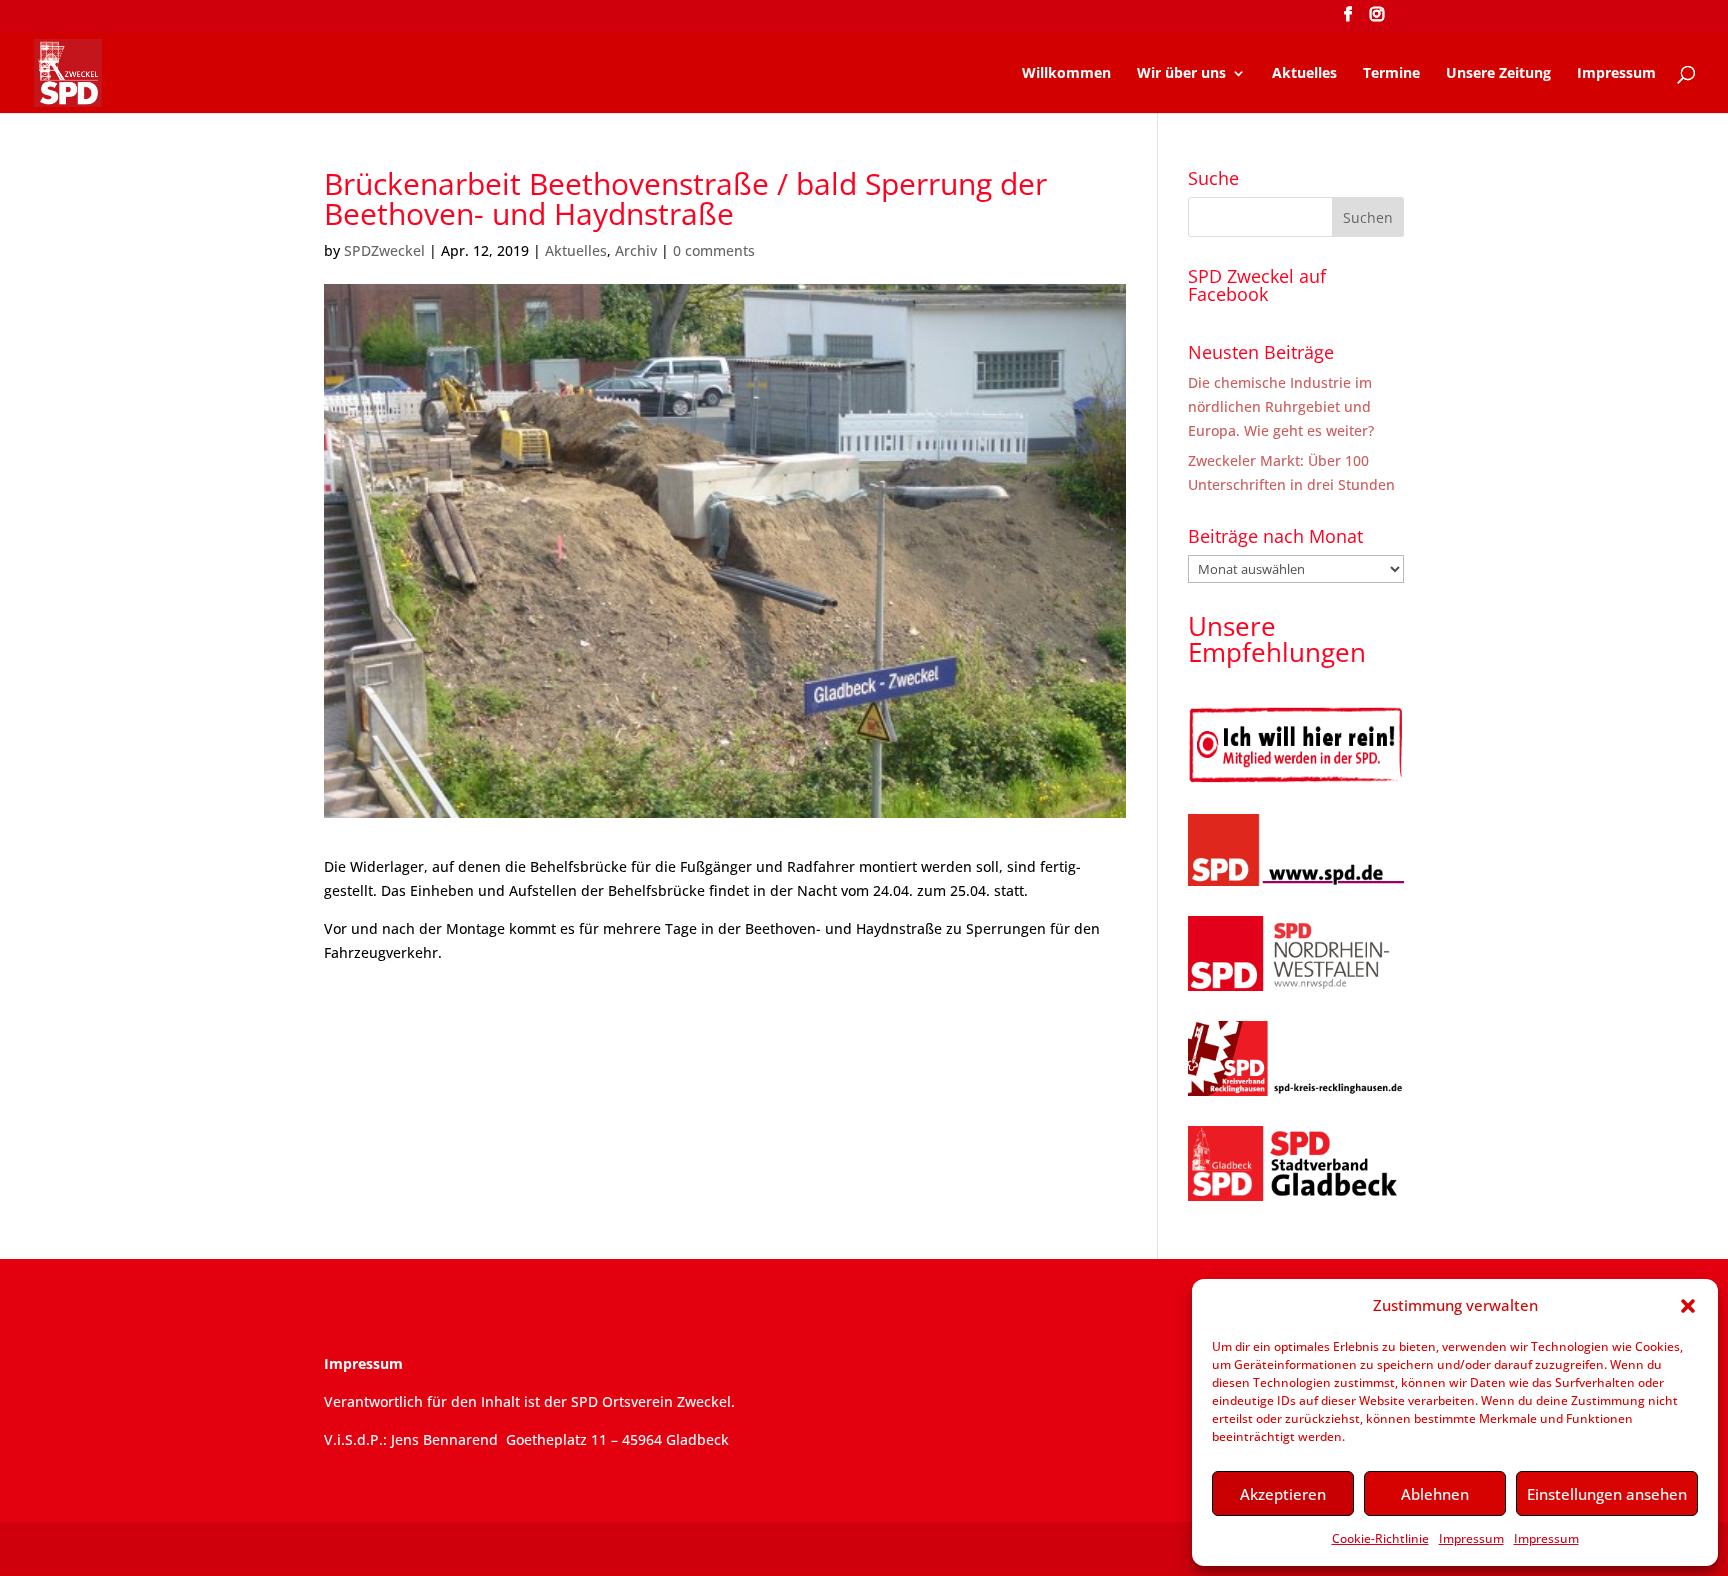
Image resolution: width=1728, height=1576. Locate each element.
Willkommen (1066, 74)
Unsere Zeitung (1498, 74)
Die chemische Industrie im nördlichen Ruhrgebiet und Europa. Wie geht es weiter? (1281, 406)
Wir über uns (1181, 74)
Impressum (1471, 1538)
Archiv (636, 250)
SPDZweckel (384, 250)
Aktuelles (1304, 74)
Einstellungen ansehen (1607, 1494)
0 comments (714, 250)
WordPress (656, 1548)
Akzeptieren (1283, 1494)
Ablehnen (1435, 1494)
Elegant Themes (465, 1548)
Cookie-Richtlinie (1380, 1538)
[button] (1688, 1306)
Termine (1391, 74)
